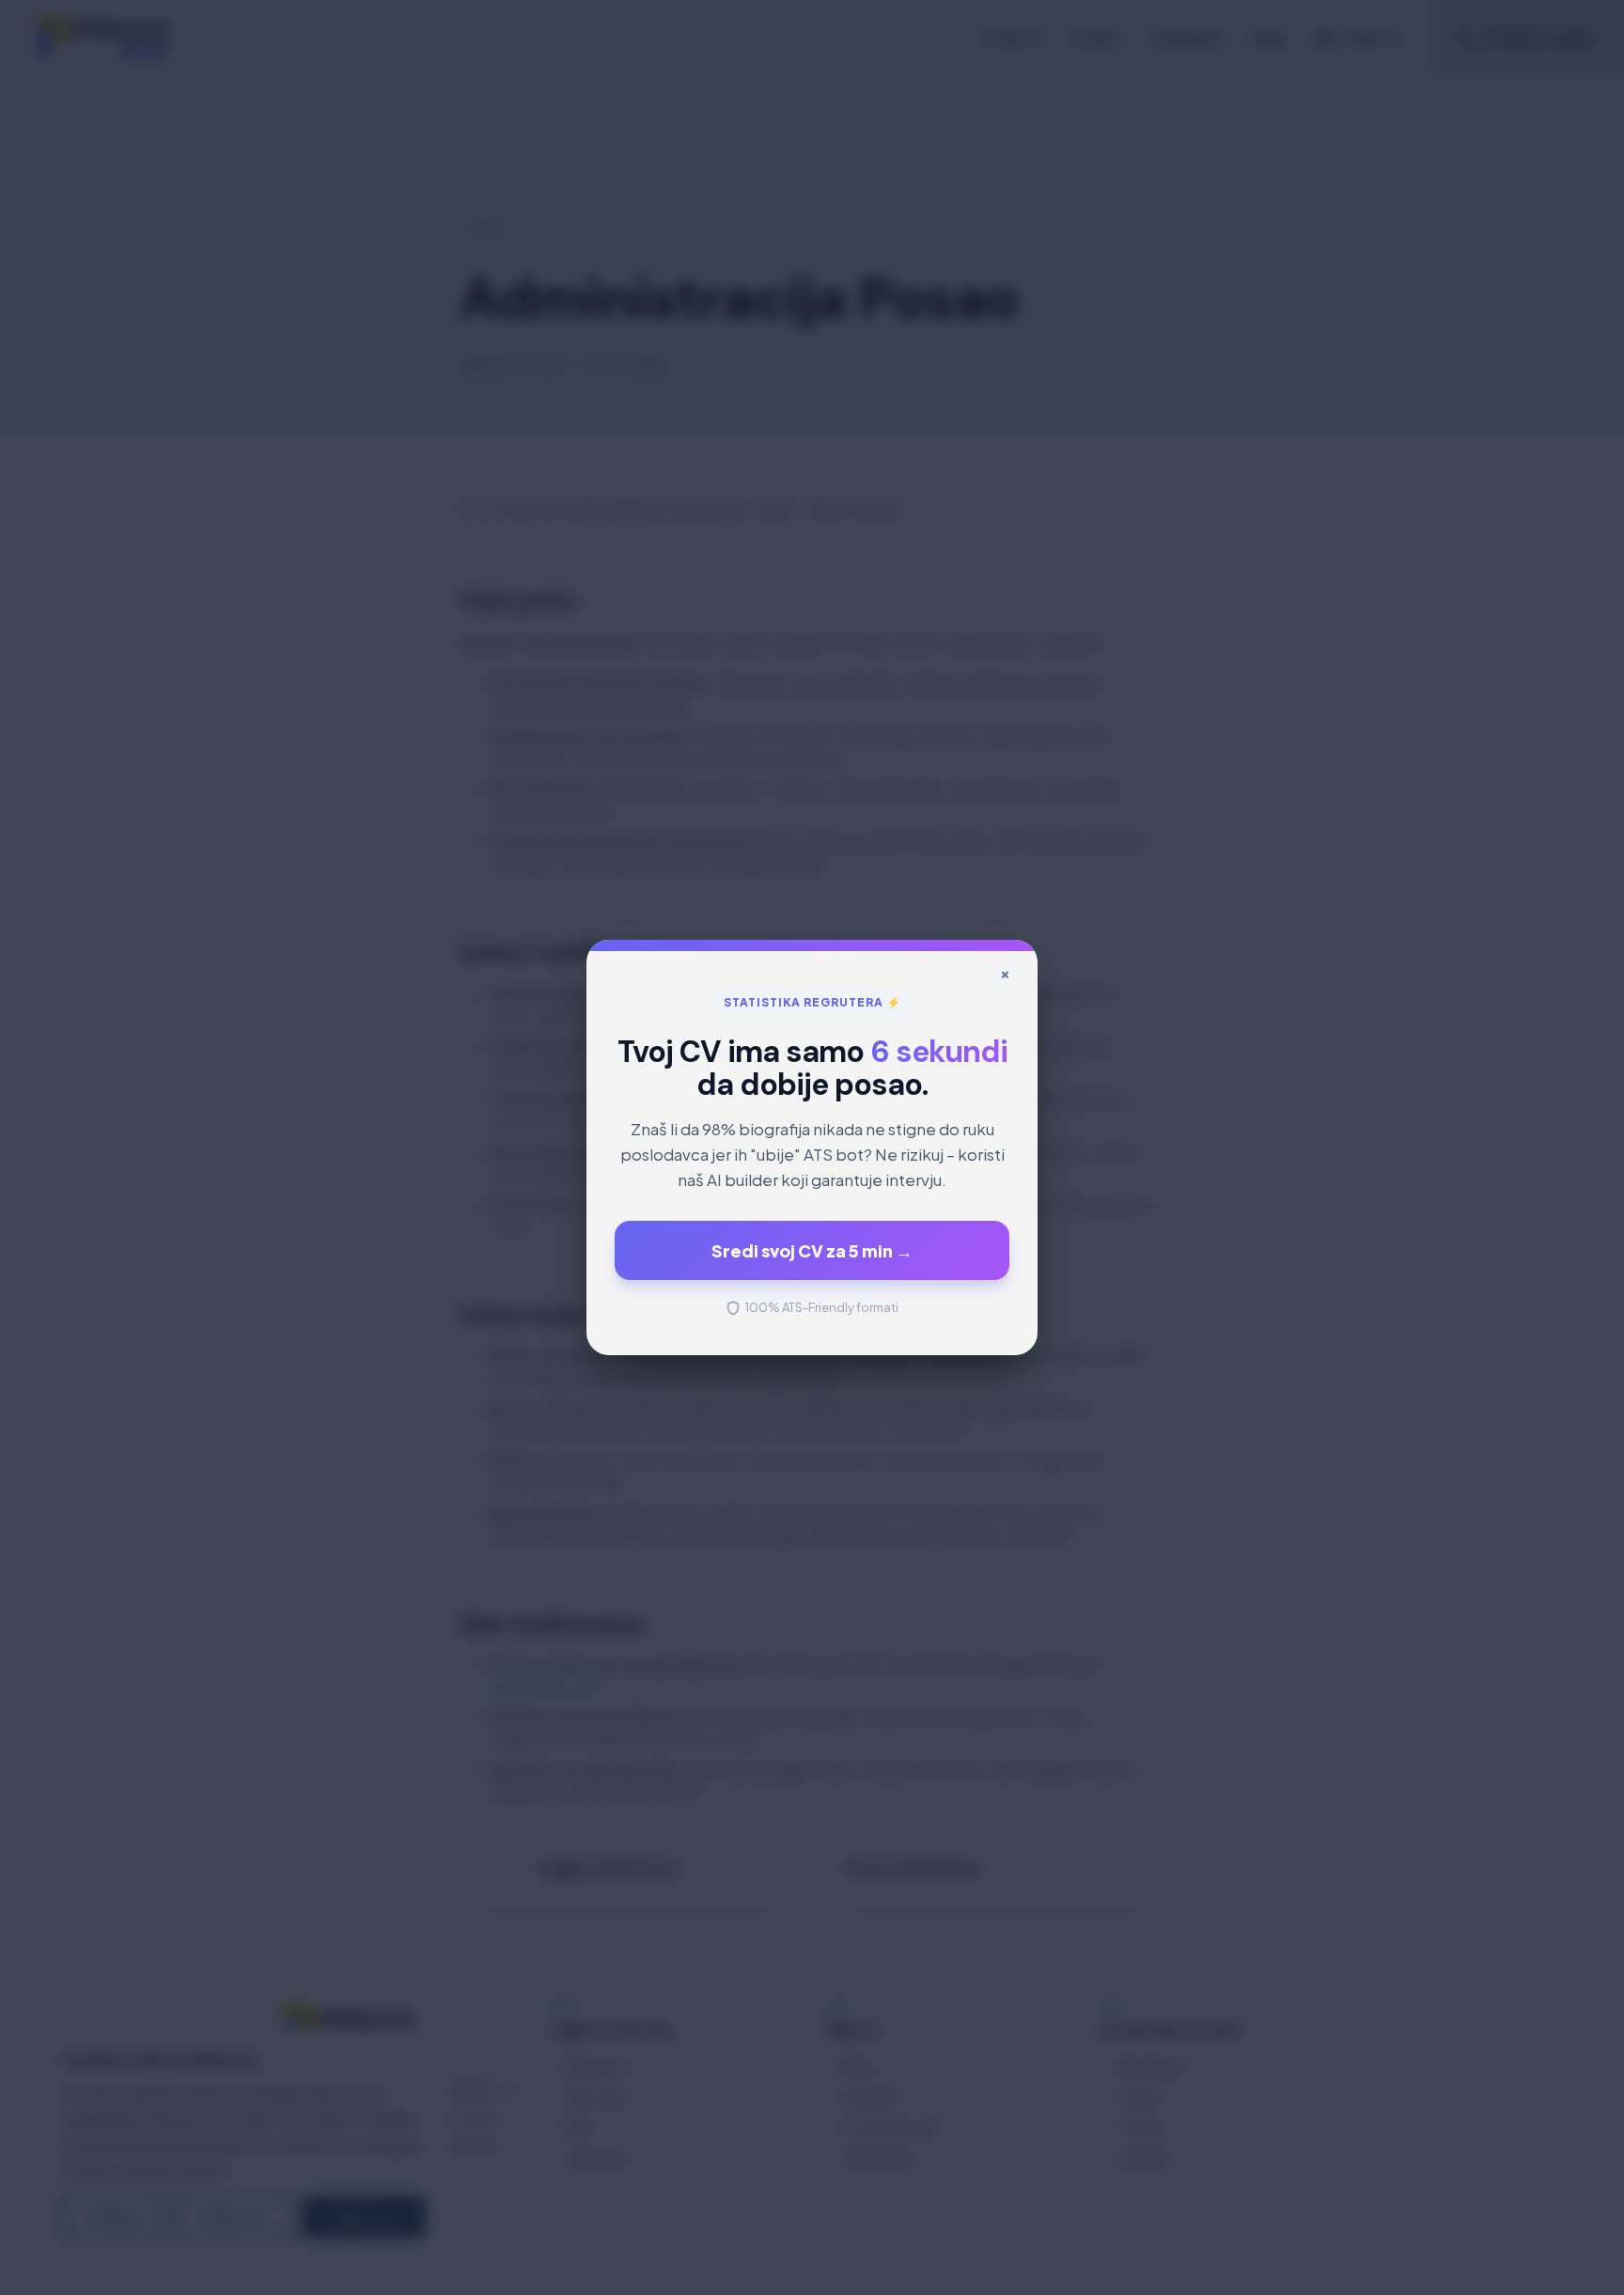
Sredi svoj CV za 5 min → (812, 1250)
